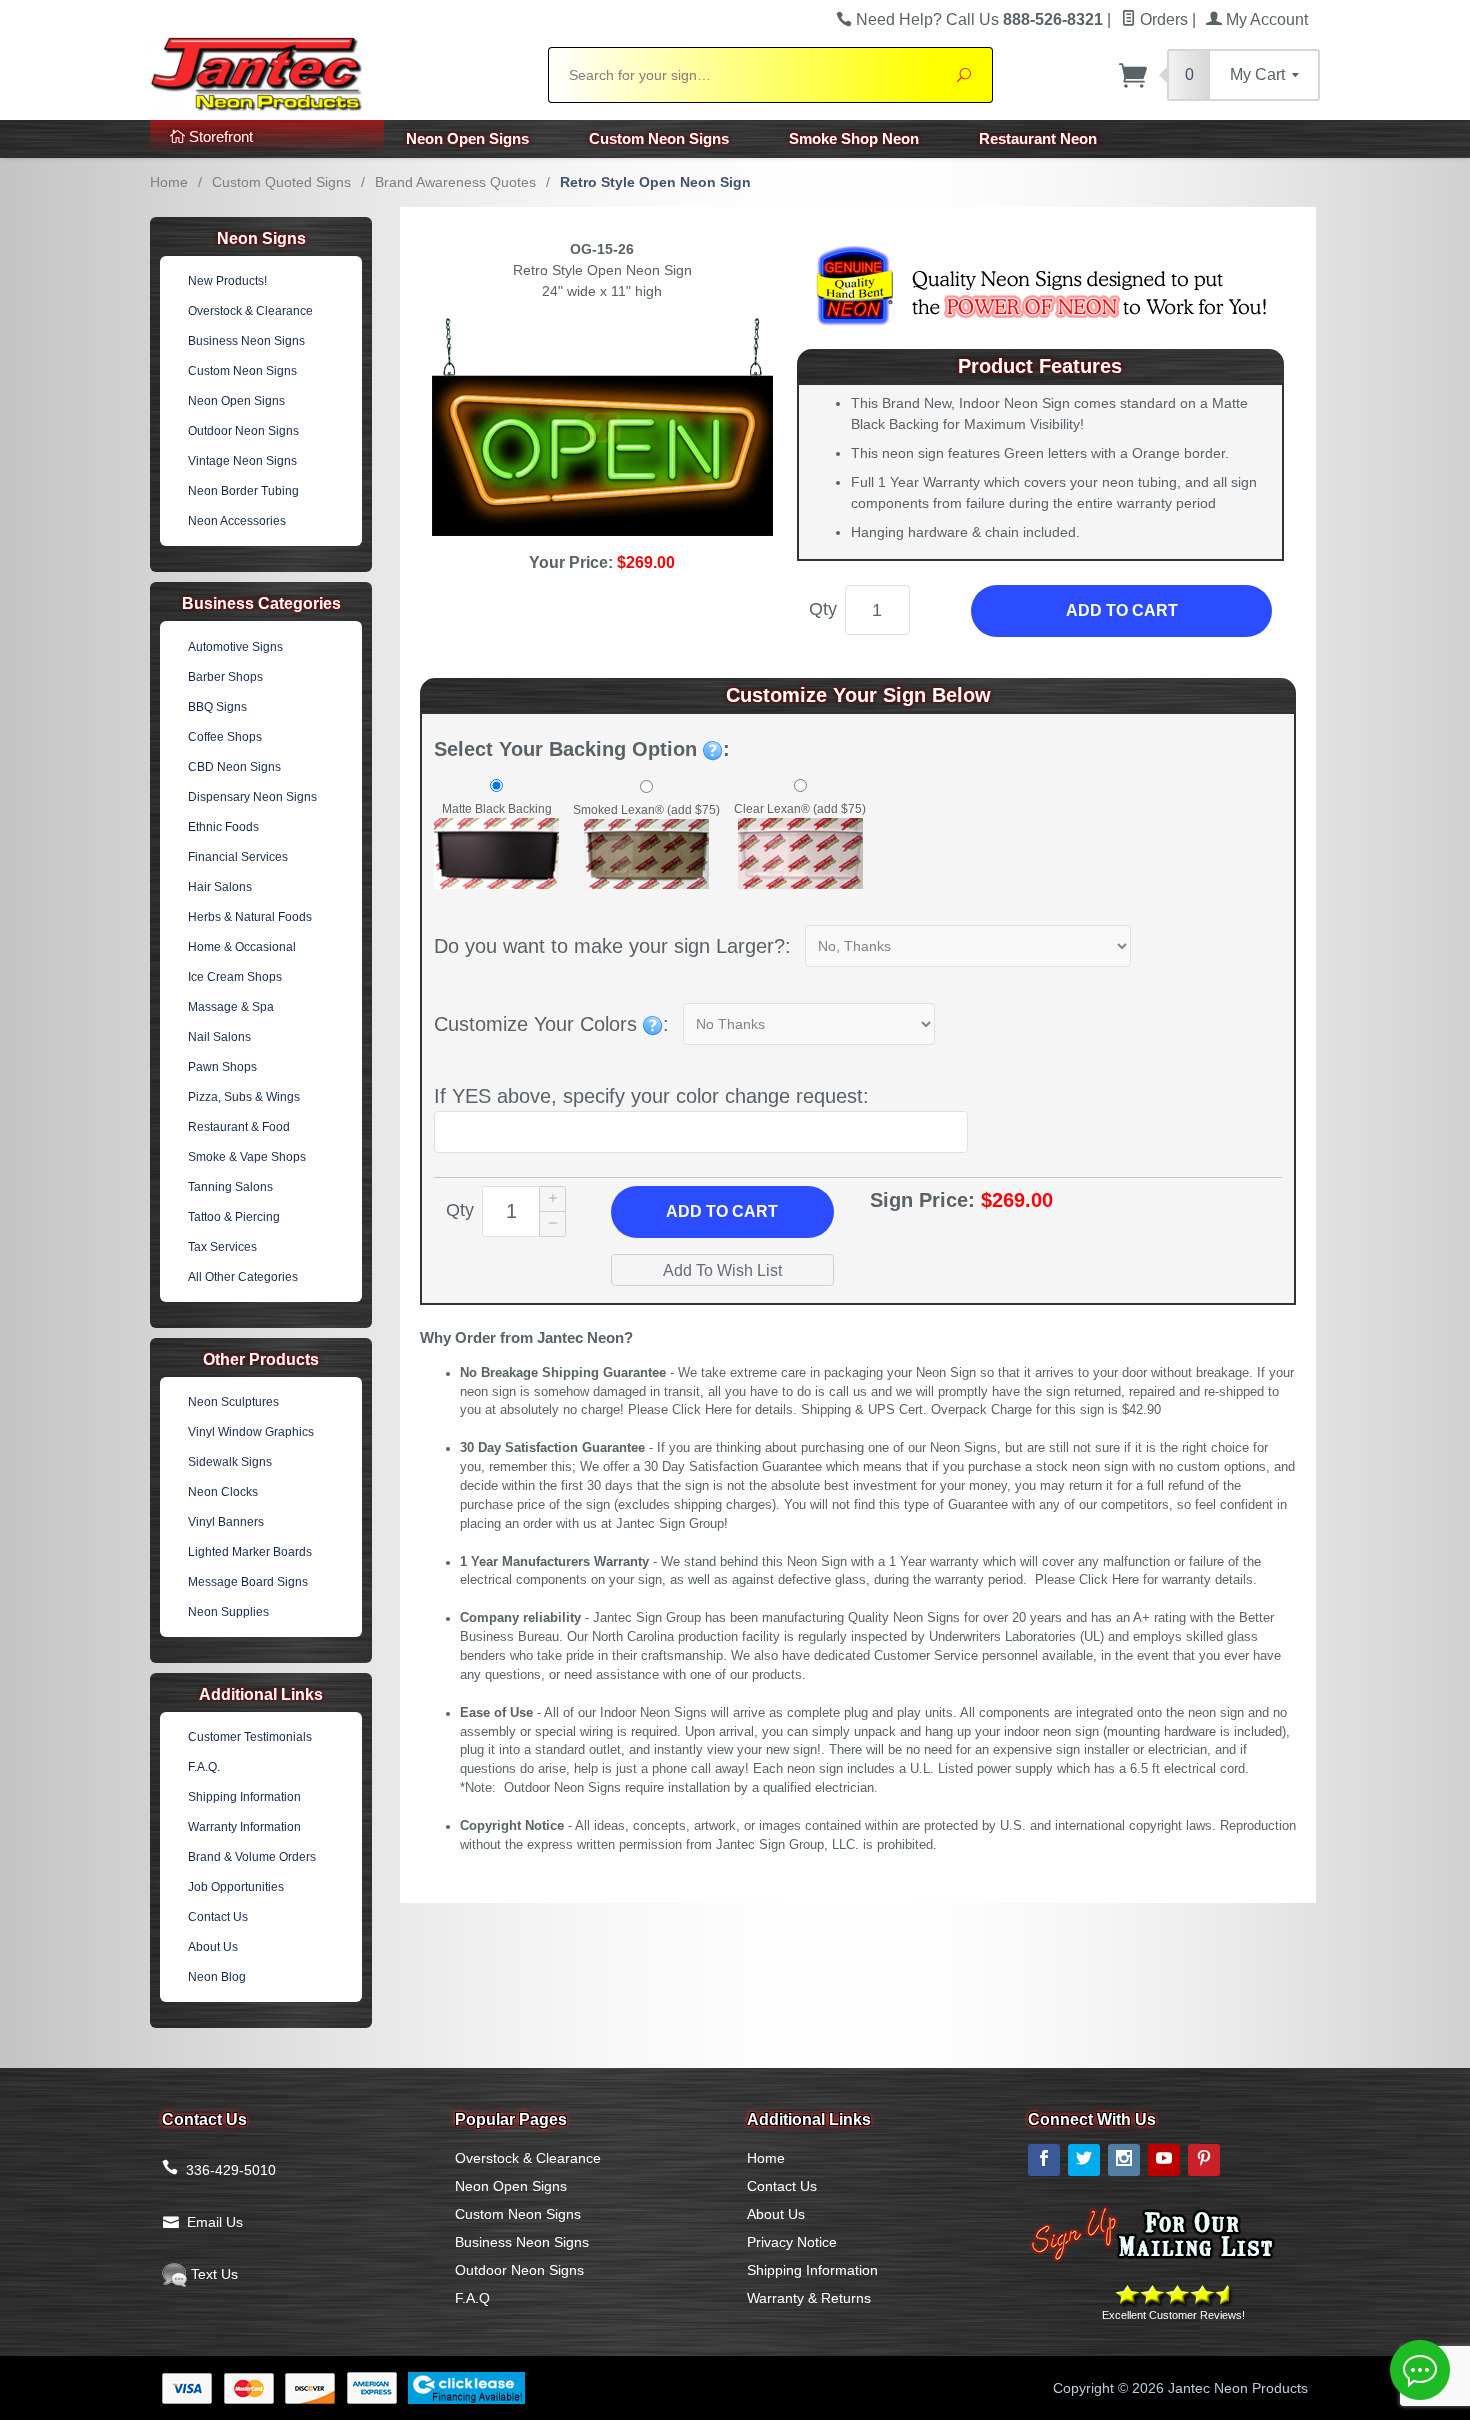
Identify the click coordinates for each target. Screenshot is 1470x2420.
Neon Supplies (228, 1612)
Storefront (219, 136)
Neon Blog (217, 1977)
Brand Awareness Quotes (455, 182)
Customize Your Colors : (551, 1024)
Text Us (212, 2274)
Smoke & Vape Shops (247, 1157)
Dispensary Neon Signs (252, 797)
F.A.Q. (204, 1767)
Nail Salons (219, 1037)
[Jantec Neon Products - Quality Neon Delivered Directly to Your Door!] (337, 72)
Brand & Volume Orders (252, 1857)
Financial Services (238, 857)
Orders (1162, 19)
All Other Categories (243, 1277)
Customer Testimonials (250, 1737)
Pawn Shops (222, 1067)
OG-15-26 (602, 249)
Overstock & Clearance (250, 311)
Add (722, 1211)
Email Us (215, 2222)
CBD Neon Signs (234, 767)
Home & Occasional (242, 947)
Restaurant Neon (1038, 138)
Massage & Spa (231, 1007)
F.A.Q (472, 2298)
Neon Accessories (237, 521)
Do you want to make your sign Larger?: (612, 946)
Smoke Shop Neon (854, 138)
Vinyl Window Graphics (251, 1432)
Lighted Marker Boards (250, 1552)
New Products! (227, 281)
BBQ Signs (217, 707)
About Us (213, 1947)
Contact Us (218, 1917)
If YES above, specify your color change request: (651, 1096)
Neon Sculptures (233, 1402)
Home (169, 182)
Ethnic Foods (223, 827)
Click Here (702, 1410)
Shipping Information (244, 1797)
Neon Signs (261, 238)
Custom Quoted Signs (281, 182)
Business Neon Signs (246, 341)
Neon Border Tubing (243, 491)
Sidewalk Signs (230, 1462)
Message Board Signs (248, 1582)
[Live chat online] (1420, 2370)
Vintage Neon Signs (242, 461)
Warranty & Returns (809, 2298)
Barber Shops (225, 677)
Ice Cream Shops (235, 977)
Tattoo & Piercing (234, 1217)
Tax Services (222, 1247)
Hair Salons (220, 887)
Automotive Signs (235, 647)
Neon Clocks (223, 1492)
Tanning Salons (230, 1187)
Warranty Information (244, 1827)
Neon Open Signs (467, 138)
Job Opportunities (236, 1887)
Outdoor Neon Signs (243, 431)
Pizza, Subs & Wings (244, 1097)
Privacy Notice (792, 2242)
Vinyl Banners (226, 1522)
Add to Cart (1122, 610)
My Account (1265, 19)
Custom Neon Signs (659, 138)
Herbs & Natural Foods (250, 917)
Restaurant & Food (239, 1127)
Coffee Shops (225, 737)
